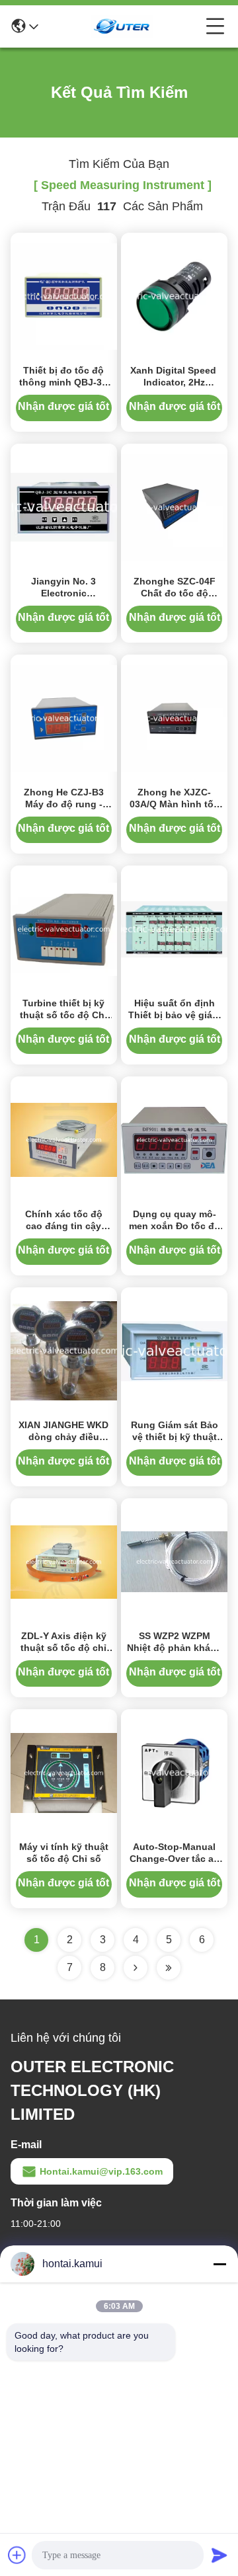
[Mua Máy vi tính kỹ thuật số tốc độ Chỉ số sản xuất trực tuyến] (64, 1772)
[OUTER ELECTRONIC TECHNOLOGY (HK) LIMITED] (122, 26)
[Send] (219, 2555)
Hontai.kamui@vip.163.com (101, 2171)
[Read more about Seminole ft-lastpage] (169, 1968)
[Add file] (17, 2555)
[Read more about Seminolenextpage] (136, 1968)
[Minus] (219, 2264)
